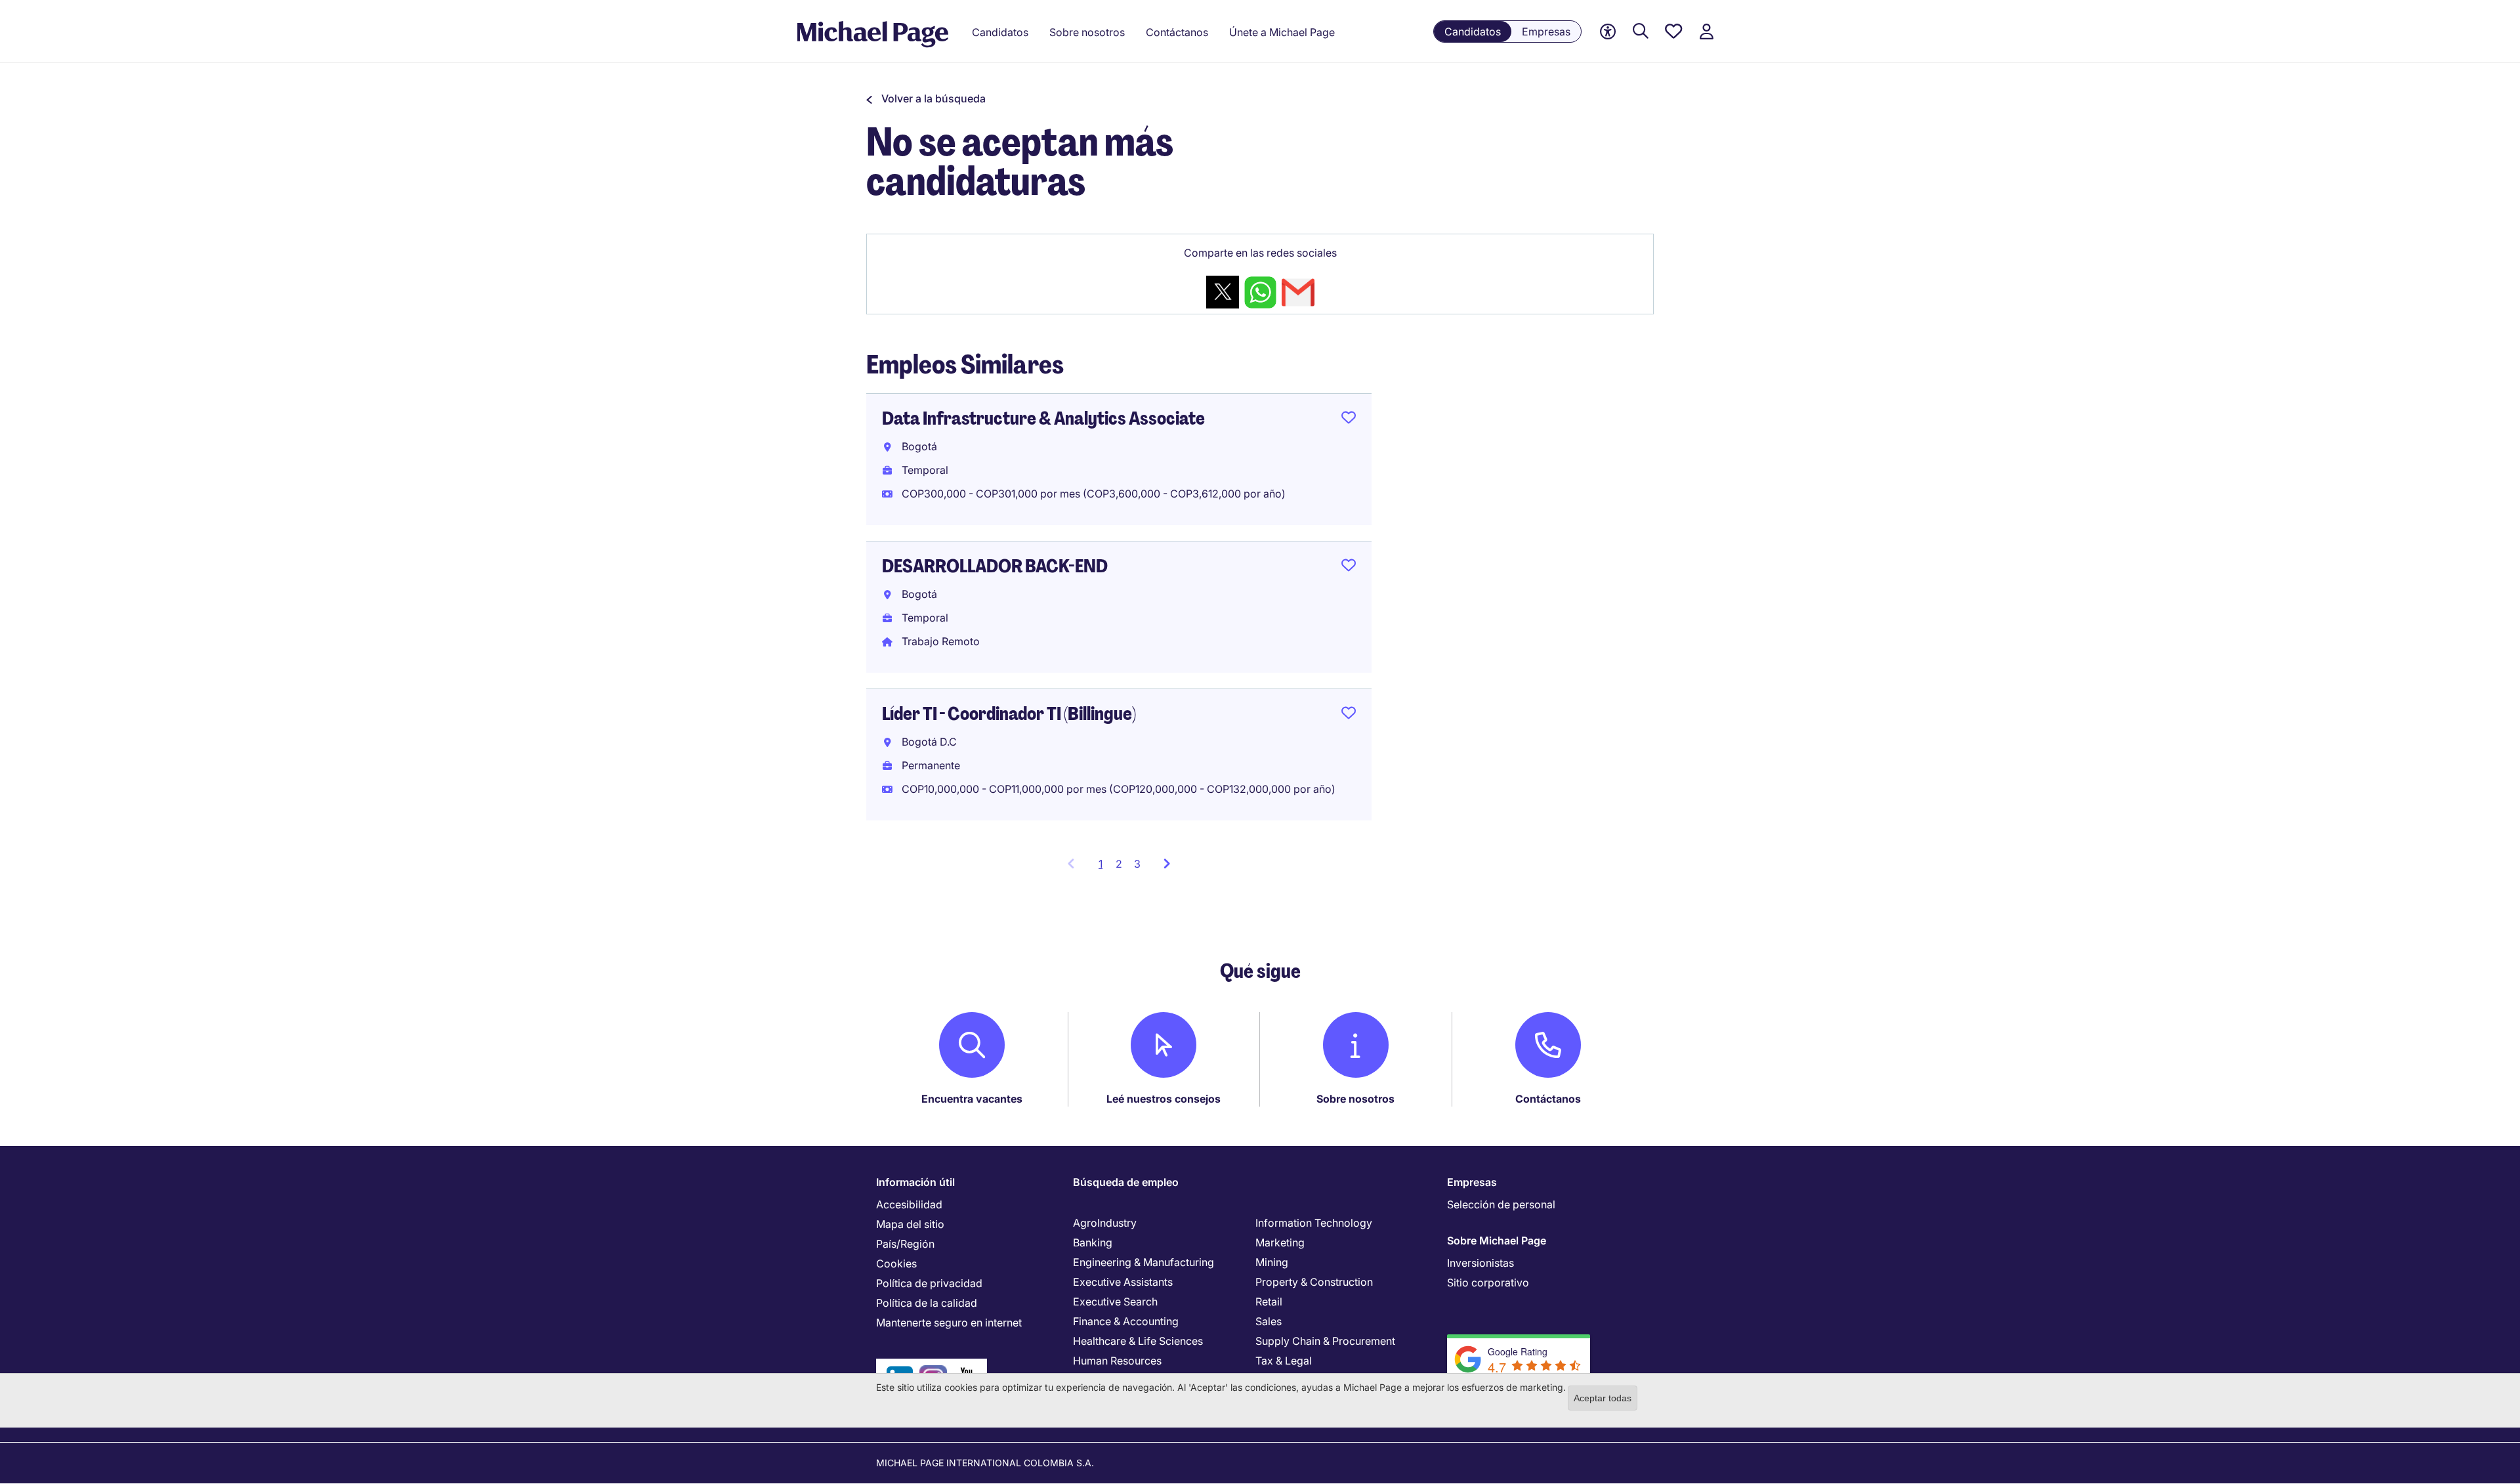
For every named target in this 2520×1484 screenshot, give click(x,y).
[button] (926, 98)
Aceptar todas (1603, 1398)
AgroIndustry (1105, 1223)
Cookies (896, 1263)
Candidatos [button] (1000, 32)
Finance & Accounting (1126, 1321)
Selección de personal (1501, 1204)
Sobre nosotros (1355, 1099)
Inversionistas (1480, 1263)
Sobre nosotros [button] (1087, 32)
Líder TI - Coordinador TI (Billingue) (1009, 714)
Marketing (1280, 1242)
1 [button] (1104, 868)
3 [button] (1137, 864)
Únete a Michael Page (1282, 32)
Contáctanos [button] (1177, 32)
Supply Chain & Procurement (1325, 1341)
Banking (1093, 1242)
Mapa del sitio (910, 1224)
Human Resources (1117, 1361)
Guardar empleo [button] (1349, 420)
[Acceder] (1706, 32)
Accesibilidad (909, 1204)
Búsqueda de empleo (1126, 1182)
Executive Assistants (1123, 1282)
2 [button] (1119, 864)
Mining (1272, 1262)
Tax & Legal (1284, 1361)
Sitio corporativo (1488, 1283)
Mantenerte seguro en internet (949, 1323)
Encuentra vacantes (972, 1099)
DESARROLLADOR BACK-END (995, 566)
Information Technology (1314, 1223)
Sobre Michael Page (1497, 1240)
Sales (1269, 1321)
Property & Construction (1314, 1282)
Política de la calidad (927, 1303)
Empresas (1546, 32)
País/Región (905, 1244)
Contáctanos (1548, 1099)
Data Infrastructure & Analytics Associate (1043, 418)
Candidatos (1473, 32)
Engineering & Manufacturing (1144, 1262)
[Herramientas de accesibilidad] (1608, 32)
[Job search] (1641, 32)
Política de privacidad (929, 1283)
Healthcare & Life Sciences (1138, 1341)
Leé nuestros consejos (1164, 1099)
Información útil (915, 1182)
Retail (1269, 1302)
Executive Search (1115, 1302)
